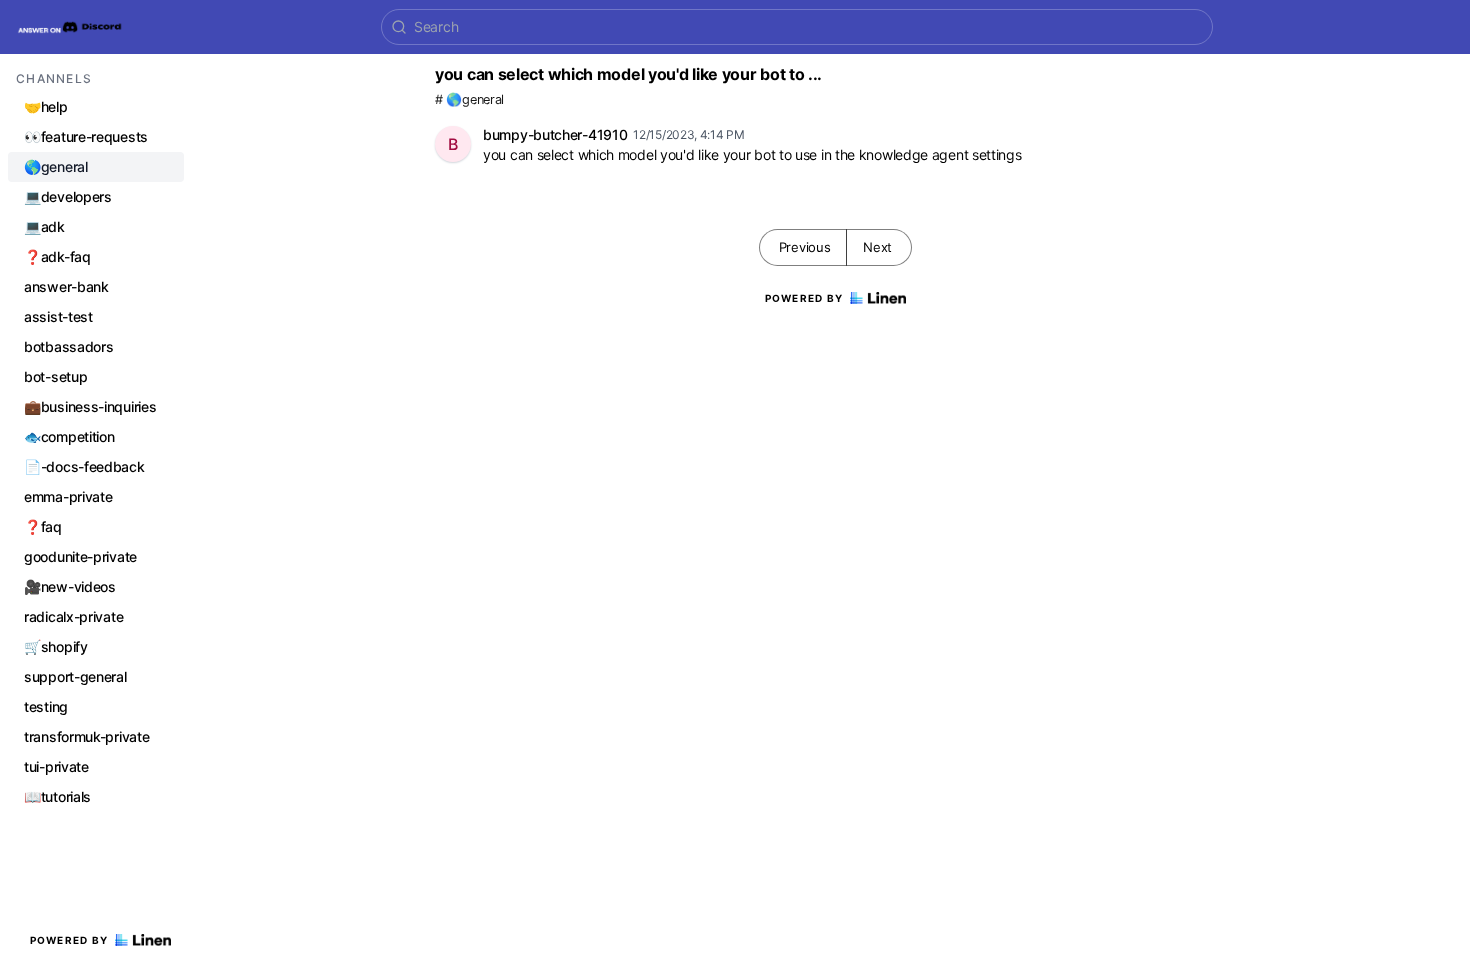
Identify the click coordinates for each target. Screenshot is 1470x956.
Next (877, 247)
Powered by (69, 940)
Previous (805, 247)
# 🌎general (469, 99)
